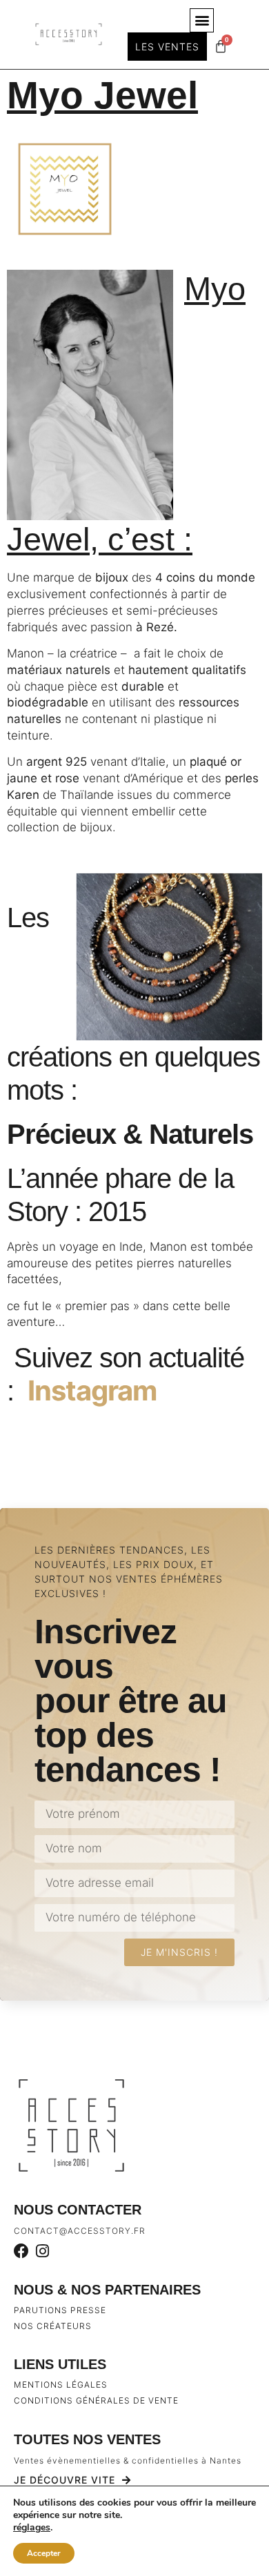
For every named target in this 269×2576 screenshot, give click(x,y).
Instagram (92, 1390)
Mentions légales (61, 2385)
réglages (32, 2528)
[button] (202, 20)
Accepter (44, 2553)
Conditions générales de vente (96, 2400)
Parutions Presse (60, 2310)
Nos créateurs (53, 2326)
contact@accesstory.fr (80, 2231)
